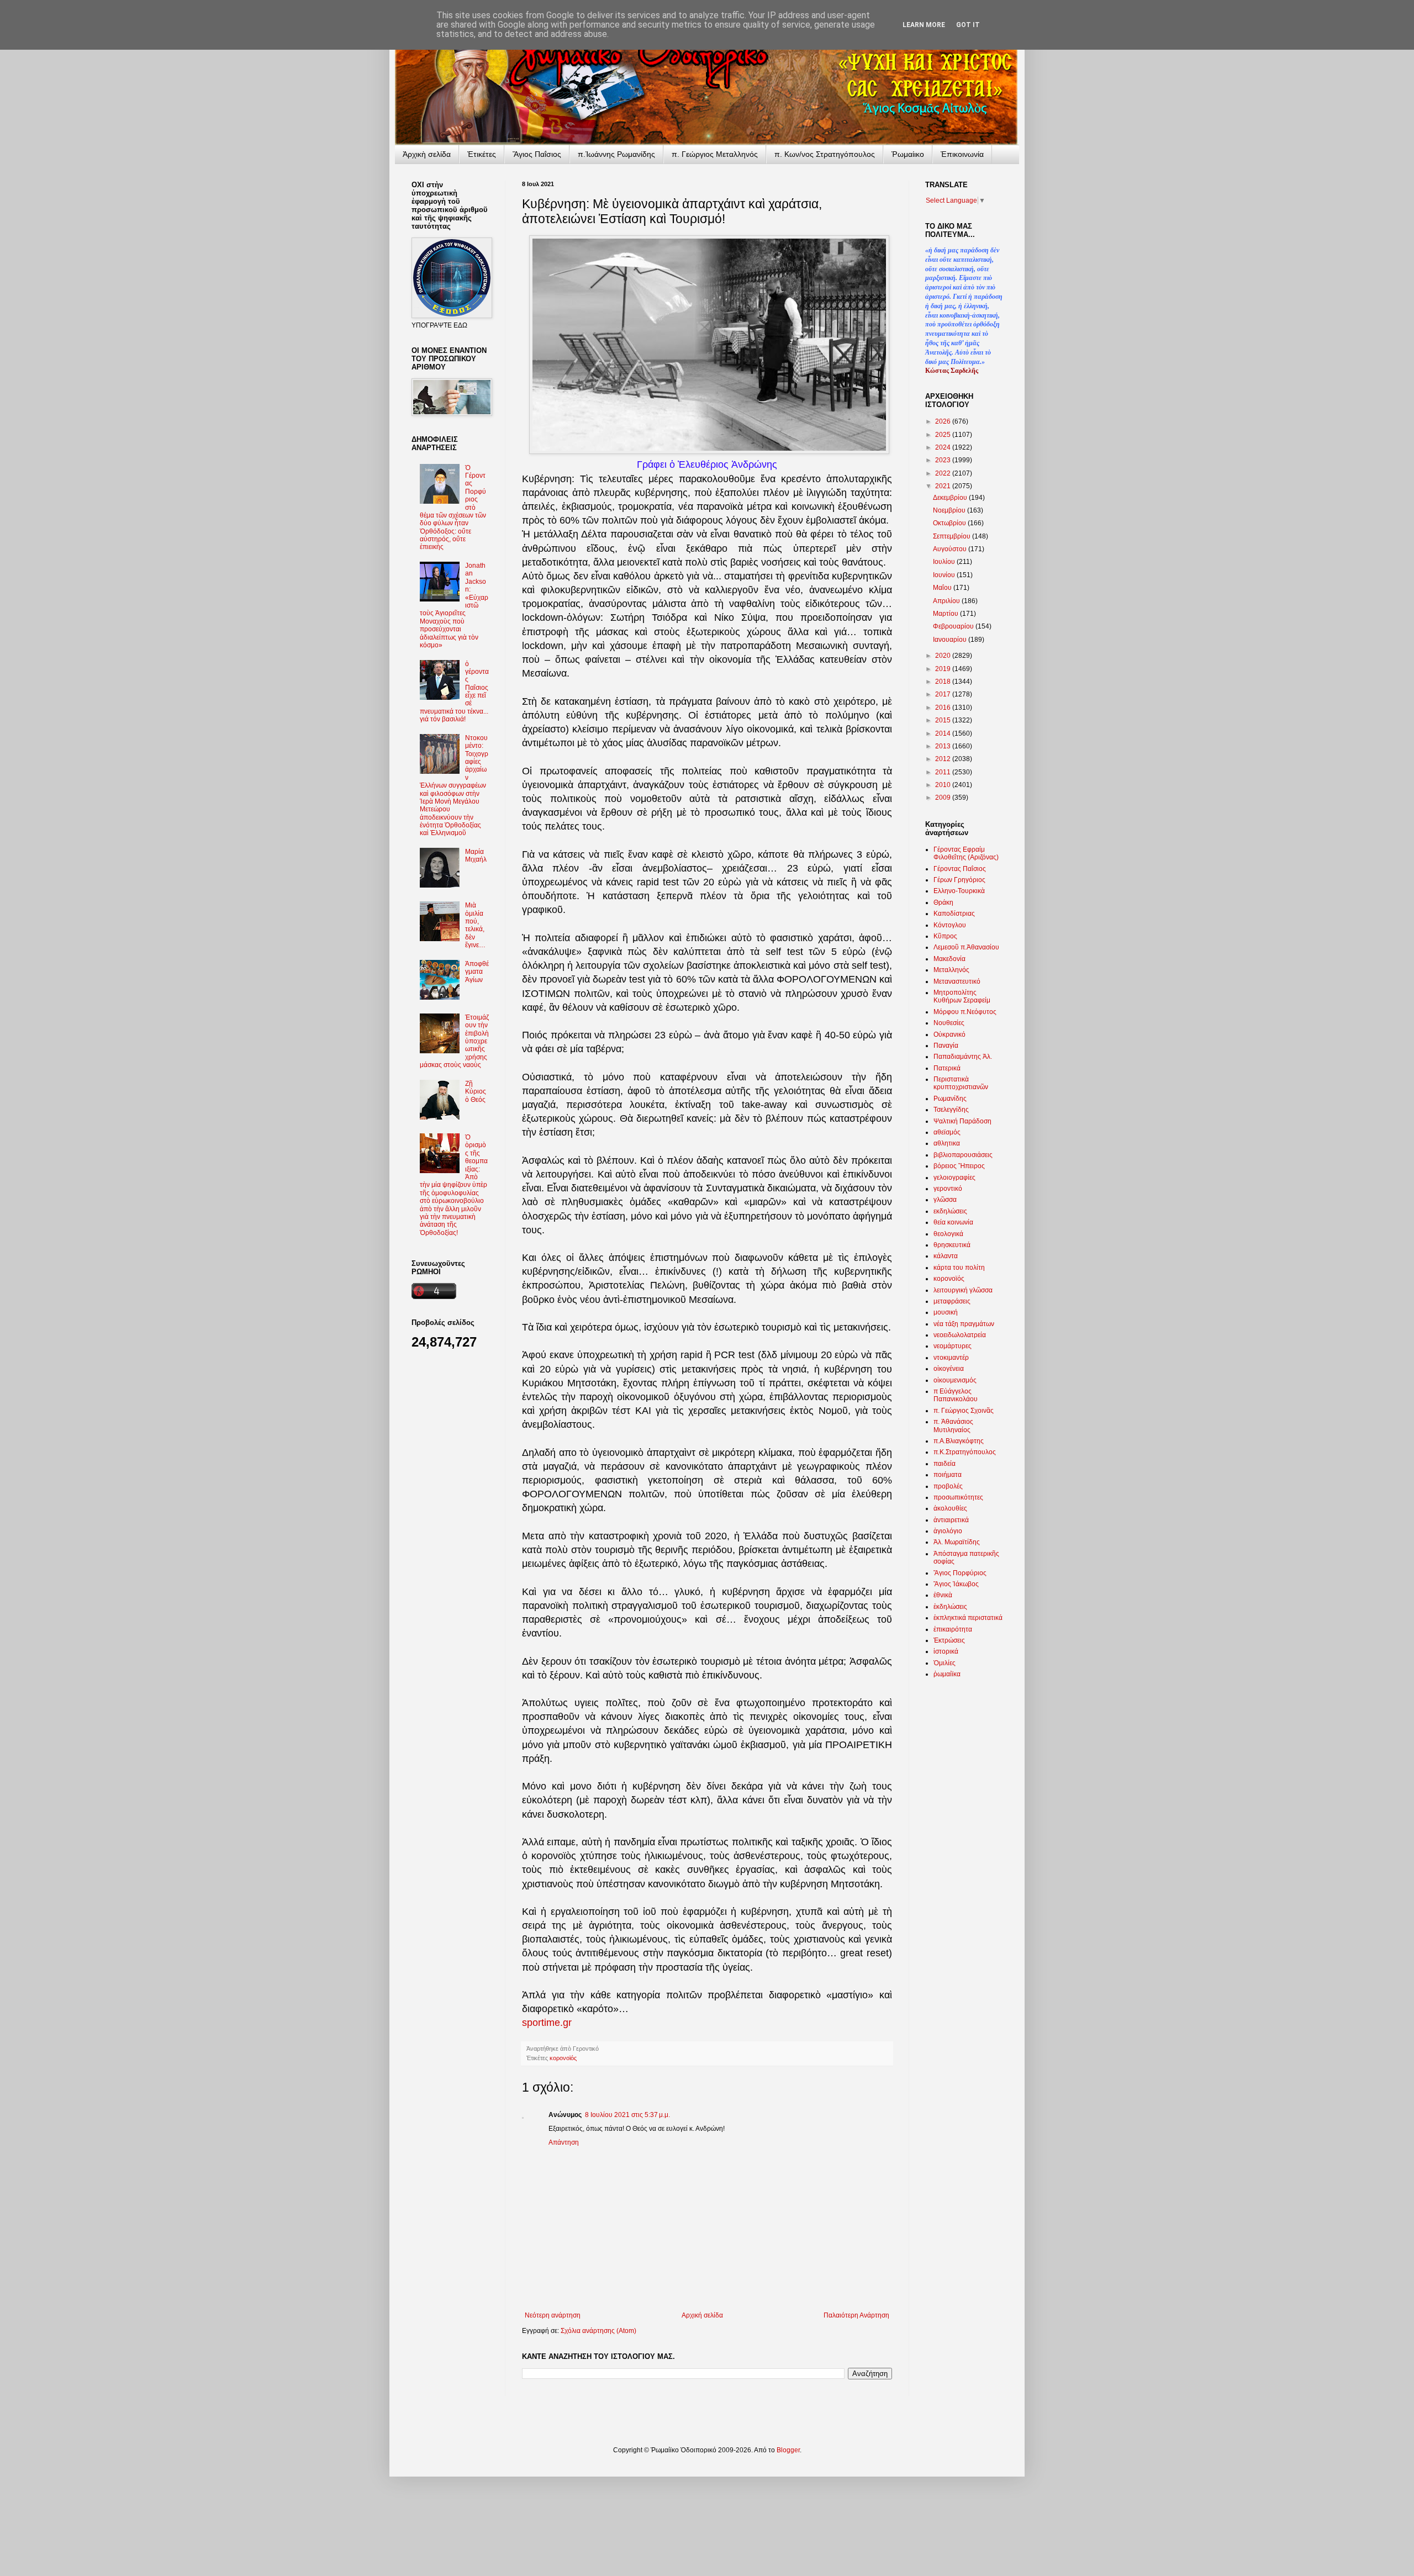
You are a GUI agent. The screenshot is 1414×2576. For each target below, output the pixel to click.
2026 (944, 421)
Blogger (788, 2450)
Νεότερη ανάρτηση (553, 2315)
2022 (944, 473)
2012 (944, 759)
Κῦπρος (945, 936)
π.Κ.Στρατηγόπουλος (965, 1452)
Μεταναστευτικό (957, 981)
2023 (944, 460)
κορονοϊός (563, 2058)
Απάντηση (564, 2142)
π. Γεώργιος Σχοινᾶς (964, 1411)
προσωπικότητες (958, 1497)
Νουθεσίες (949, 1023)
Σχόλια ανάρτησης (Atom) (598, 2331)
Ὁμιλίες (945, 1663)
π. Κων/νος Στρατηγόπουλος (825, 154)
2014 (944, 733)
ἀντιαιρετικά (951, 1520)
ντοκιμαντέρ (951, 1358)
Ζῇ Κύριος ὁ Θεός (476, 1092)
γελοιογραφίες (954, 1178)
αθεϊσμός (947, 1132)
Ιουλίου (945, 562)
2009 (944, 798)
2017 (944, 694)
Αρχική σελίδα (702, 2315)
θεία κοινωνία (953, 1222)
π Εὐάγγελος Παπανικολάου (956, 1395)
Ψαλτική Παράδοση (962, 1121)
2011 (944, 772)
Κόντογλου (950, 925)
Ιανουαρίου (951, 640)
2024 (944, 447)
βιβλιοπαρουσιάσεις (963, 1155)
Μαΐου (943, 588)
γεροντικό (948, 1189)
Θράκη (943, 902)
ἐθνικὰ (943, 1595)
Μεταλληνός (951, 970)
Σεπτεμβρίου (953, 536)
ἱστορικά (946, 1651)
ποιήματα (948, 1475)
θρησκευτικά (952, 1245)
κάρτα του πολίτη (959, 1268)
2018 (944, 682)
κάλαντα (946, 1256)
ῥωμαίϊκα (947, 1674)
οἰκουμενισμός (955, 1380)
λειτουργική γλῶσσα (963, 1290)
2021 (944, 486)
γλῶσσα (945, 1200)
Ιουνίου (945, 575)
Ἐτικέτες (482, 154)
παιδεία (945, 1464)
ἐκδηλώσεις (950, 1607)
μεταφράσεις (952, 1301)
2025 (944, 435)
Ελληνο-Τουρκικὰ (959, 891)
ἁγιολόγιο (948, 1531)
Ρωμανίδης (950, 1099)
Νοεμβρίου (950, 510)
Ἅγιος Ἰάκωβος (956, 1584)
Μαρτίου (946, 614)
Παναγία (946, 1046)
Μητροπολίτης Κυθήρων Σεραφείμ (962, 996)
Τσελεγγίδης (951, 1110)
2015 (944, 720)
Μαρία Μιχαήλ (476, 856)
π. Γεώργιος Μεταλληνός (715, 154)
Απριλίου (947, 601)
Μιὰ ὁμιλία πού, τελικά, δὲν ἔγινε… (475, 925)
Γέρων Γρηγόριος (959, 880)
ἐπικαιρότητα (953, 1629)
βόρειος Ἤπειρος (959, 1166)
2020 (944, 656)
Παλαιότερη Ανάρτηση (856, 2315)
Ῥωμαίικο (908, 154)
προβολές (948, 1486)
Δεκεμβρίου (951, 498)
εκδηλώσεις (950, 1211)
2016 (944, 708)
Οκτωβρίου (950, 523)
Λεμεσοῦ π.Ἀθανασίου (966, 947)
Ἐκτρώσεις (949, 1640)
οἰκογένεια (949, 1369)
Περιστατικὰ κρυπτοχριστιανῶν (961, 1083)
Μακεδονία (949, 959)
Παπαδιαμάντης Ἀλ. (963, 1057)
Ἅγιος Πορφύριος (960, 1573)
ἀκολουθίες (950, 1508)
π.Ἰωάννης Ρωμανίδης (616, 154)
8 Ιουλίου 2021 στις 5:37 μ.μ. (627, 2115)
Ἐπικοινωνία (962, 154)
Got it (968, 25)
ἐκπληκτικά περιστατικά (968, 1618)
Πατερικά (947, 1068)
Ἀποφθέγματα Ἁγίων (477, 972)
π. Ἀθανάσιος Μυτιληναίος (953, 1426)
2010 (944, 785)
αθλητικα (947, 1143)
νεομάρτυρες (953, 1346)
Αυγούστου (951, 549)
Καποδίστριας (954, 914)
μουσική (946, 1312)
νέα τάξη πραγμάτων (964, 1324)
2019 (944, 669)
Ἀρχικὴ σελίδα (427, 154)
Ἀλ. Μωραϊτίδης (957, 1542)
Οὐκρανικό (949, 1034)
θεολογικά (948, 1234)
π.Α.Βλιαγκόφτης (959, 1441)
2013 (944, 746)
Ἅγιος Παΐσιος (537, 154)
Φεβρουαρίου (954, 626)
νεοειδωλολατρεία (960, 1335)
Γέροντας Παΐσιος (960, 869)
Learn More (924, 25)
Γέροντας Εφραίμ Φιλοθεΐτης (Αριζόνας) (966, 853)
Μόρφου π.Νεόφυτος (965, 1012)
